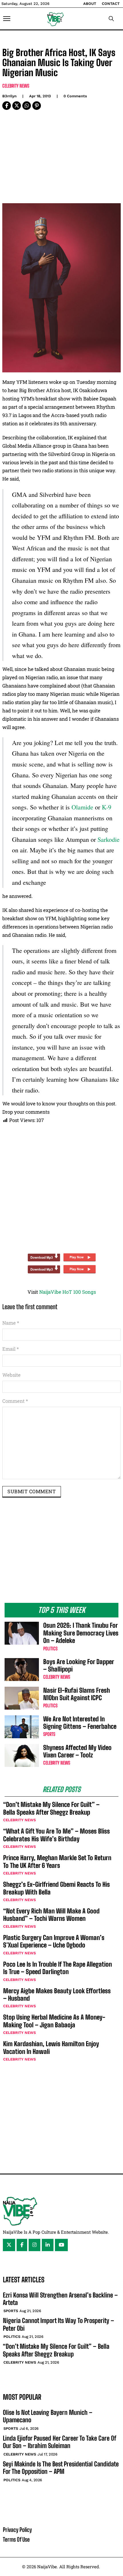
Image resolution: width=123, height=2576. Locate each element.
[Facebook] (7, 106)
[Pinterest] (37, 106)
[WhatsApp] (27, 106)
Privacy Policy (17, 2530)
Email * (11, 1349)
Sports (49, 1734)
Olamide (82, 807)
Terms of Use (16, 2539)
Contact (111, 4)
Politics (50, 1648)
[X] (17, 106)
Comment (15, 1401)
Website (11, 1375)
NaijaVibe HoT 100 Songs (68, 1292)
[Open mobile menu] (7, 19)
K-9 (107, 807)
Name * (11, 1323)
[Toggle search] (111, 19)
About (90, 4)
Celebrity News (16, 86)
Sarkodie (109, 839)
